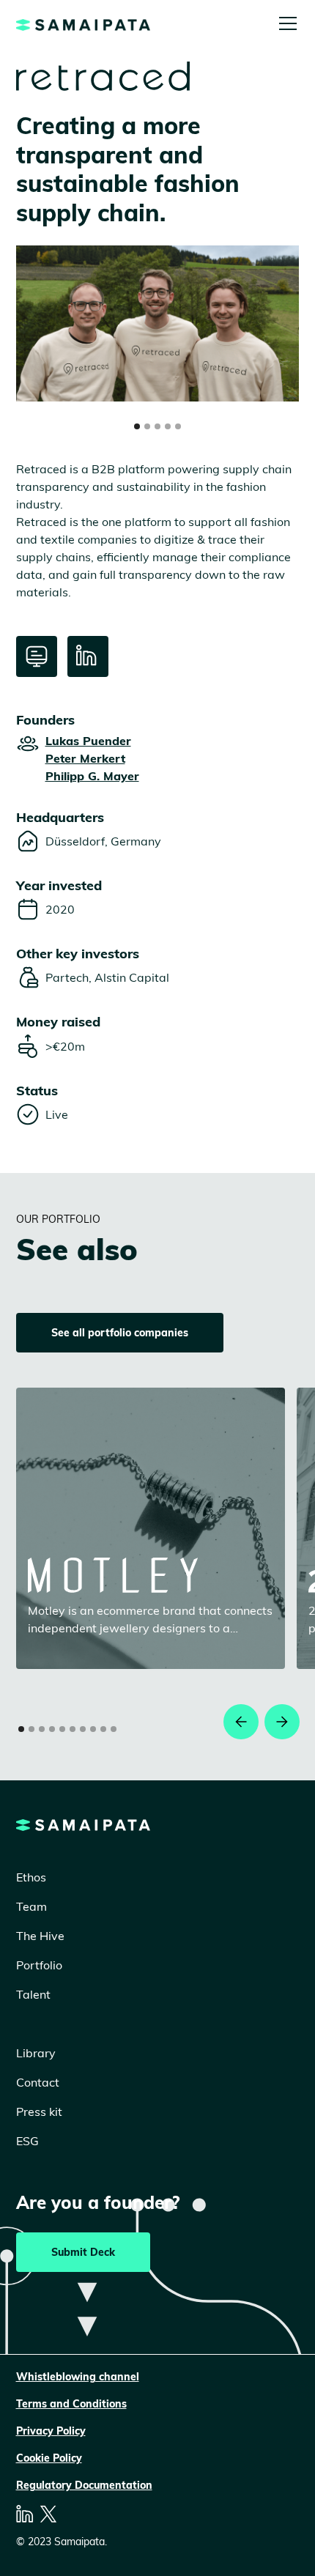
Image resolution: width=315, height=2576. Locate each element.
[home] (83, 23)
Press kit (39, 2111)
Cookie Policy (49, 2458)
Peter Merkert (85, 758)
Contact (38, 2082)
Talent (33, 1994)
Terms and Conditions (71, 2404)
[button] (285, 23)
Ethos (31, 1877)
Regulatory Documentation (84, 2485)
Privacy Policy (51, 2431)
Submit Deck (83, 2252)
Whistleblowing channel (78, 2377)
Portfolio (39, 1965)
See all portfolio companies (120, 1333)
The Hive (40, 1936)
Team (31, 1906)
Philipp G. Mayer (92, 776)
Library (36, 2053)
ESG (27, 2141)
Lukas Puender (88, 741)
